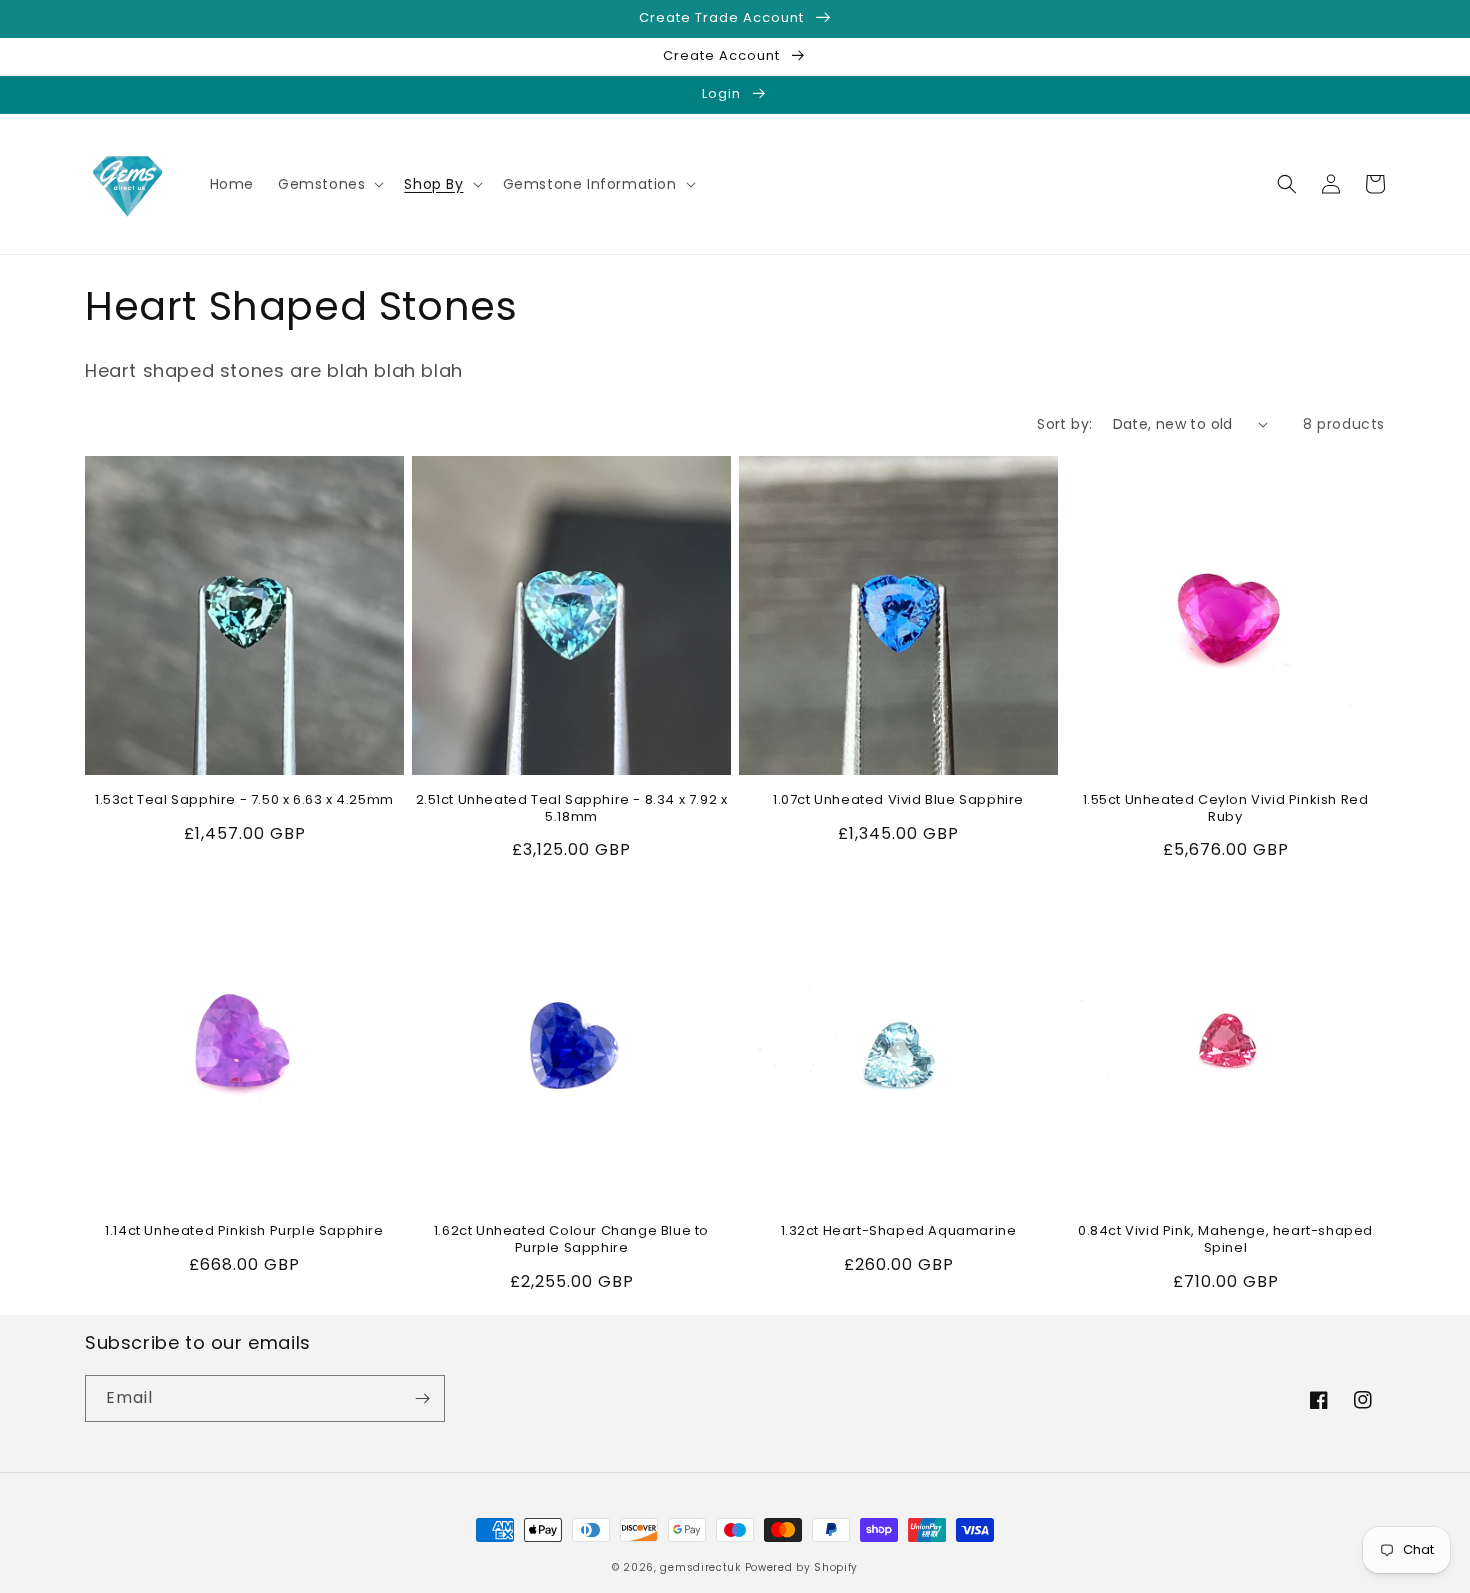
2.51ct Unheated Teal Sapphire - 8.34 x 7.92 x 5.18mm (572, 809)
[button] (329, 184)
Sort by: (1064, 424)
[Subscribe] (422, 1398)
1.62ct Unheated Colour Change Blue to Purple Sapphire (571, 1240)
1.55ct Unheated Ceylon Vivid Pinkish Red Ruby (1226, 809)
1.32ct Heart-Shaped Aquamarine (899, 1231)
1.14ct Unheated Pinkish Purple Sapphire (244, 1231)
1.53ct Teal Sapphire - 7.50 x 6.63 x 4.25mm (244, 800)
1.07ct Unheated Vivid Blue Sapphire (898, 800)
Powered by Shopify (802, 1567)
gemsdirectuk (700, 1567)
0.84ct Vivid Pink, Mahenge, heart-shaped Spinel (1225, 1240)
